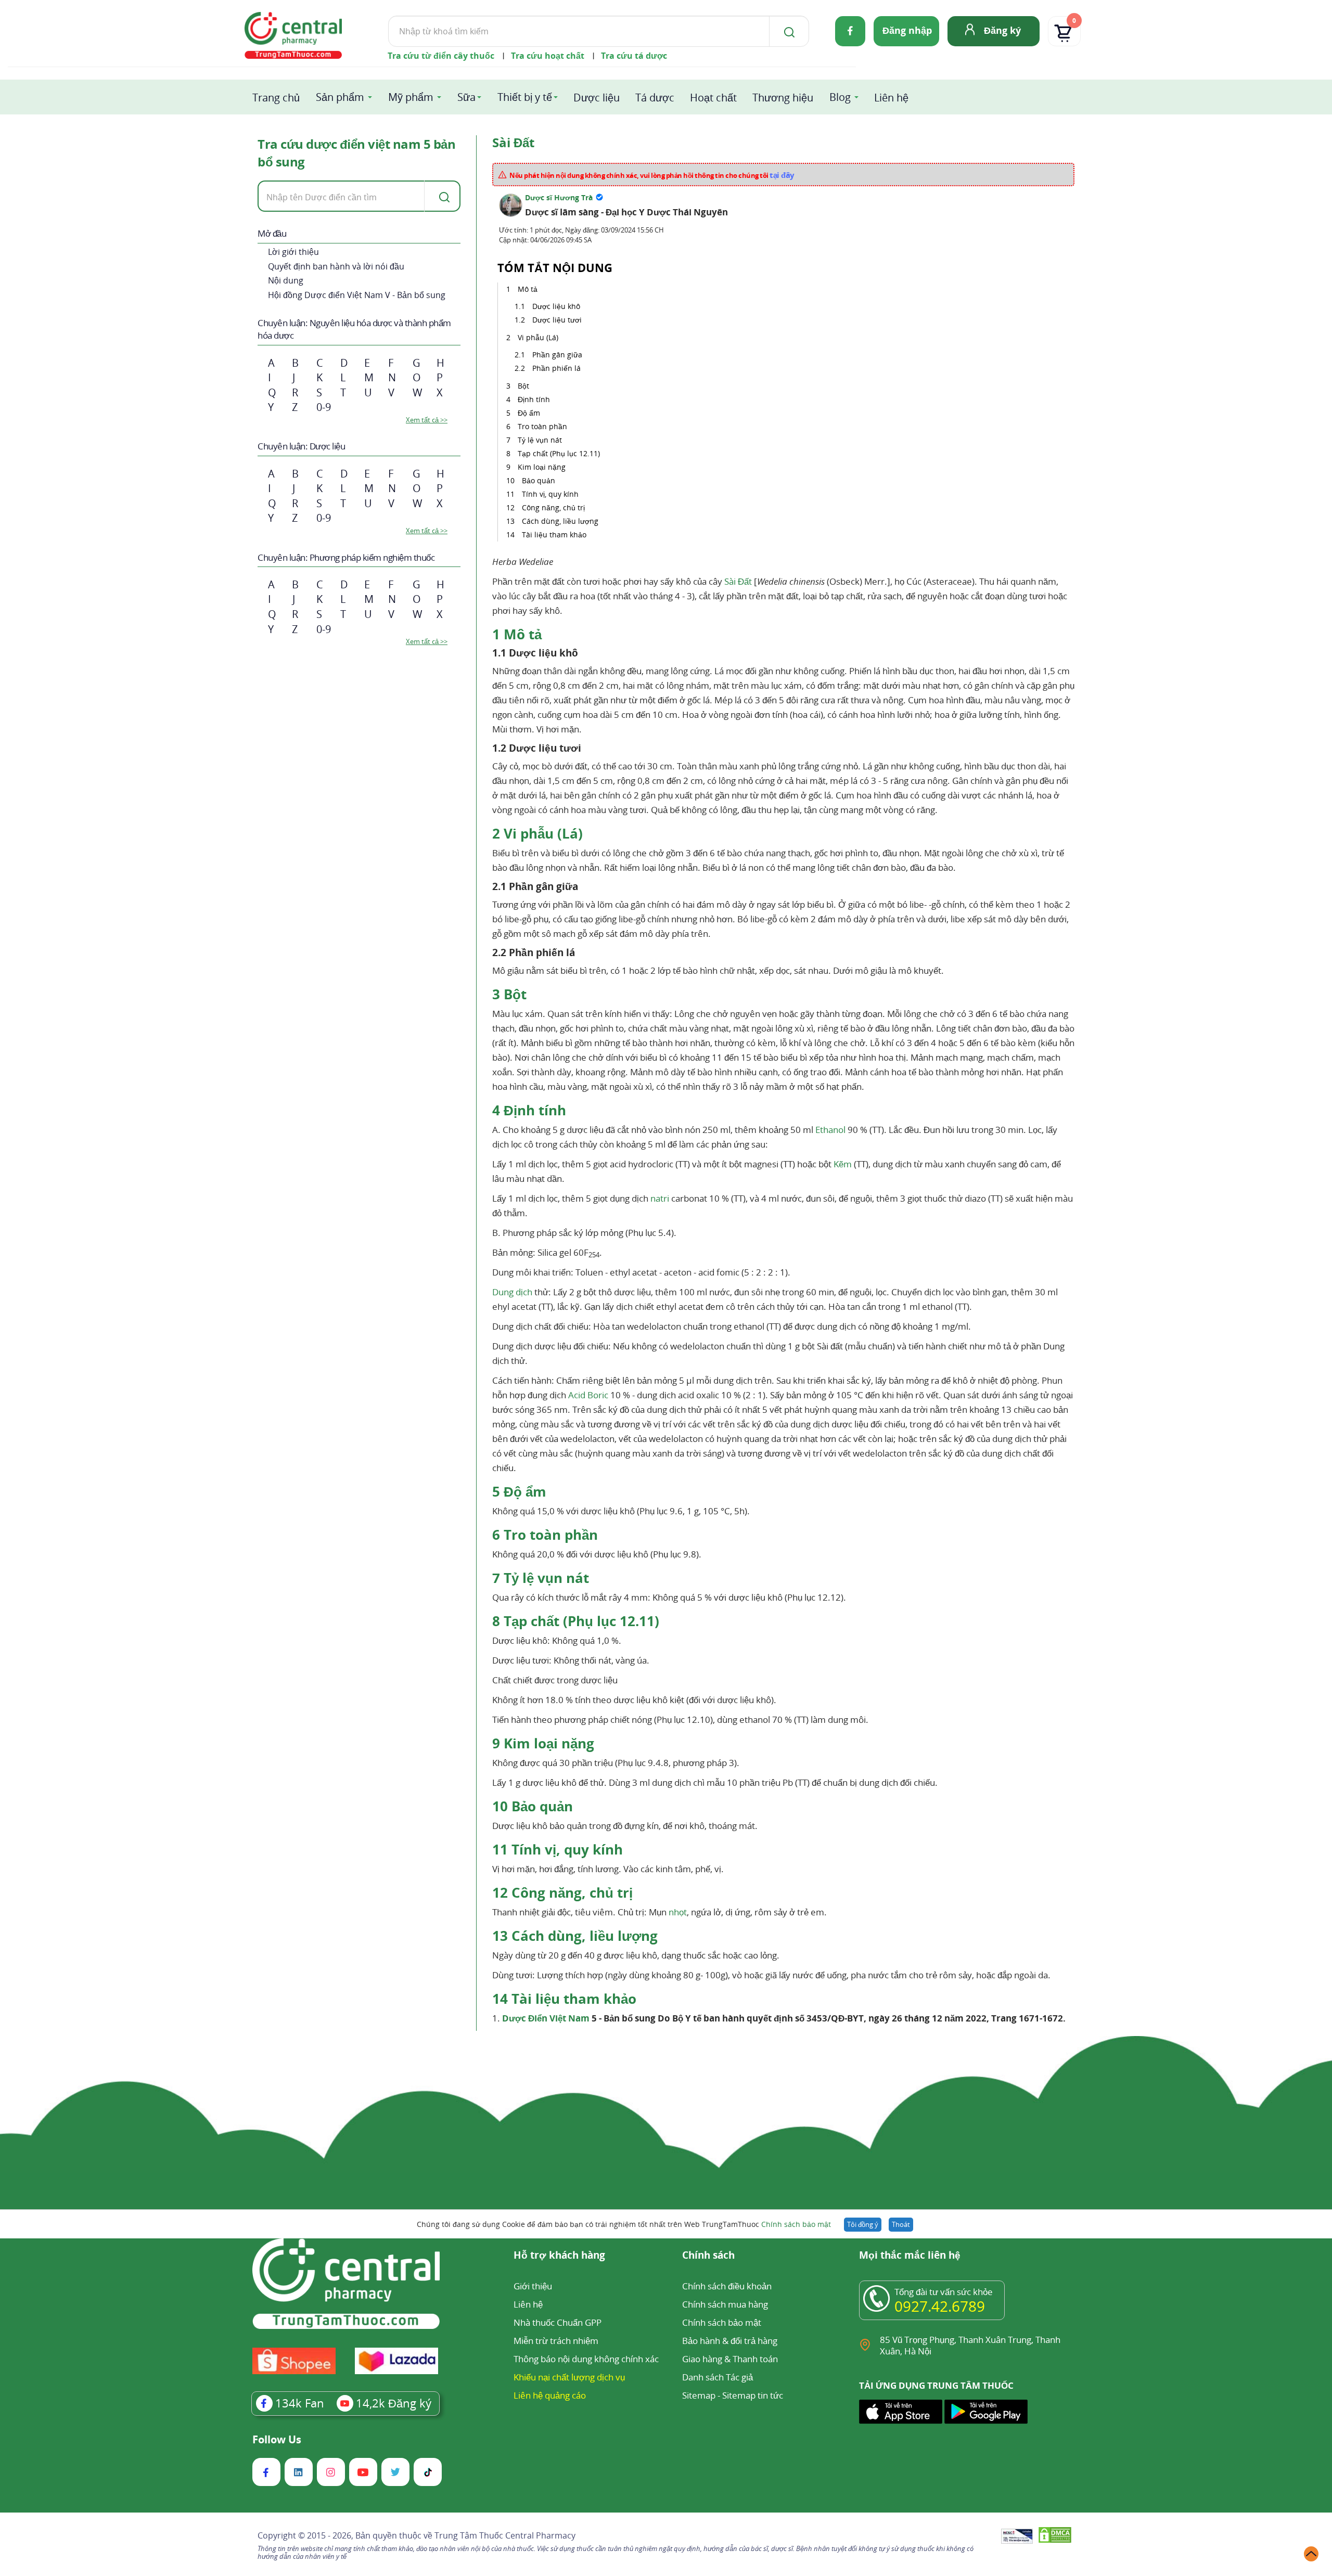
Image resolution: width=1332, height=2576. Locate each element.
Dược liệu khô (556, 306)
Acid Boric (588, 1395)
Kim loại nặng (542, 467)
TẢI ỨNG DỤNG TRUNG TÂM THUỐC (936, 2386)
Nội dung (286, 280)
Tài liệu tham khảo (554, 534)
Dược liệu (597, 98)
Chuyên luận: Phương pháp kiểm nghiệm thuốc (346, 557)
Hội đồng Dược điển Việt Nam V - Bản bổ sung (357, 295)
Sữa (466, 97)
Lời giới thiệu (293, 252)
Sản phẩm (340, 97)
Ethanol (830, 1130)
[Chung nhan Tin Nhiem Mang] (1017, 2537)
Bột (523, 386)
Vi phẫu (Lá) (538, 337)
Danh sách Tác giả (718, 2377)
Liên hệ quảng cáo (550, 2395)
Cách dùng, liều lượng (560, 521)
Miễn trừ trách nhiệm (556, 2341)
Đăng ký (1002, 30)
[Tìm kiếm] (787, 31)
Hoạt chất (713, 98)
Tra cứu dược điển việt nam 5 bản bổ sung (356, 153)
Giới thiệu (533, 2286)
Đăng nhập (907, 30)
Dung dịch (512, 1292)
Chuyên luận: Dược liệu (301, 446)
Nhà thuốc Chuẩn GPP (558, 2322)
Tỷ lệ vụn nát (540, 440)
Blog (840, 97)
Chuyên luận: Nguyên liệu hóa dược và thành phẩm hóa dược (354, 329)
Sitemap (699, 2395)
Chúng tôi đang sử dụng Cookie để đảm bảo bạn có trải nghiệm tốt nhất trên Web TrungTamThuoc (624, 2224)
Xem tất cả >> (427, 420)
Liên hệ (891, 98)
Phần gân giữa (557, 355)
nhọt (678, 1912)
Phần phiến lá (556, 368)
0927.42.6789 (940, 2306)
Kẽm (843, 1164)
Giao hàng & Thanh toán (730, 2359)
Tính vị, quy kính (550, 494)
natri (660, 1198)
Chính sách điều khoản (727, 2286)
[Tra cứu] (442, 196)
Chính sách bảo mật (796, 2224)
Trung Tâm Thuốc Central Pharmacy (505, 2535)
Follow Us (277, 2440)
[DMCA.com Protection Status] (1055, 2537)
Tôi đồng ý (863, 2224)
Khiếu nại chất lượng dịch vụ (569, 2377)
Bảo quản (539, 480)
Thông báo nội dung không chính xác (586, 2359)
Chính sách (708, 2256)
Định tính (534, 399)
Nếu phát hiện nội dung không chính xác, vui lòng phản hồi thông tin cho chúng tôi (652, 175)
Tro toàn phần (542, 426)
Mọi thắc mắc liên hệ (910, 2256)
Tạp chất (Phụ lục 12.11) (559, 453)
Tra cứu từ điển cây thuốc (441, 56)
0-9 (324, 407)
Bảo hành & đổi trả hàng (730, 2341)
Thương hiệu (783, 98)
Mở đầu (272, 233)
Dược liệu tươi (557, 320)
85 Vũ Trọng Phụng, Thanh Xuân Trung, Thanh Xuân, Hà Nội (970, 2345)
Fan (300, 2403)
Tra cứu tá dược (634, 56)
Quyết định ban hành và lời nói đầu (336, 266)
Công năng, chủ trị (553, 507)
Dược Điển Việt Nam (546, 2018)
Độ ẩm (529, 413)
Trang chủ (276, 98)
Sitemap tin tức (753, 2395)
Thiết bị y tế (525, 97)
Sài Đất (738, 581)
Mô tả (528, 289)
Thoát (901, 2224)
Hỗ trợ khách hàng (559, 2256)
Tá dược (655, 98)
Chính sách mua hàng (725, 2304)
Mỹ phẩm (411, 97)
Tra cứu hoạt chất (548, 56)
